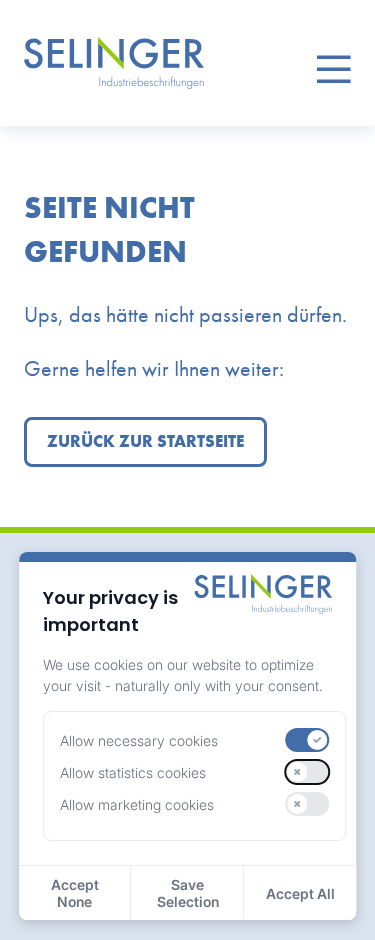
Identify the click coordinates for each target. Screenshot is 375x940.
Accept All (300, 893)
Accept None (75, 893)
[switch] (308, 740)
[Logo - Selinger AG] (114, 63)
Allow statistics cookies (133, 772)
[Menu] (333, 63)
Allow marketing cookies (137, 804)
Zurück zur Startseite (145, 441)
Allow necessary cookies (139, 740)
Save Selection (188, 893)
